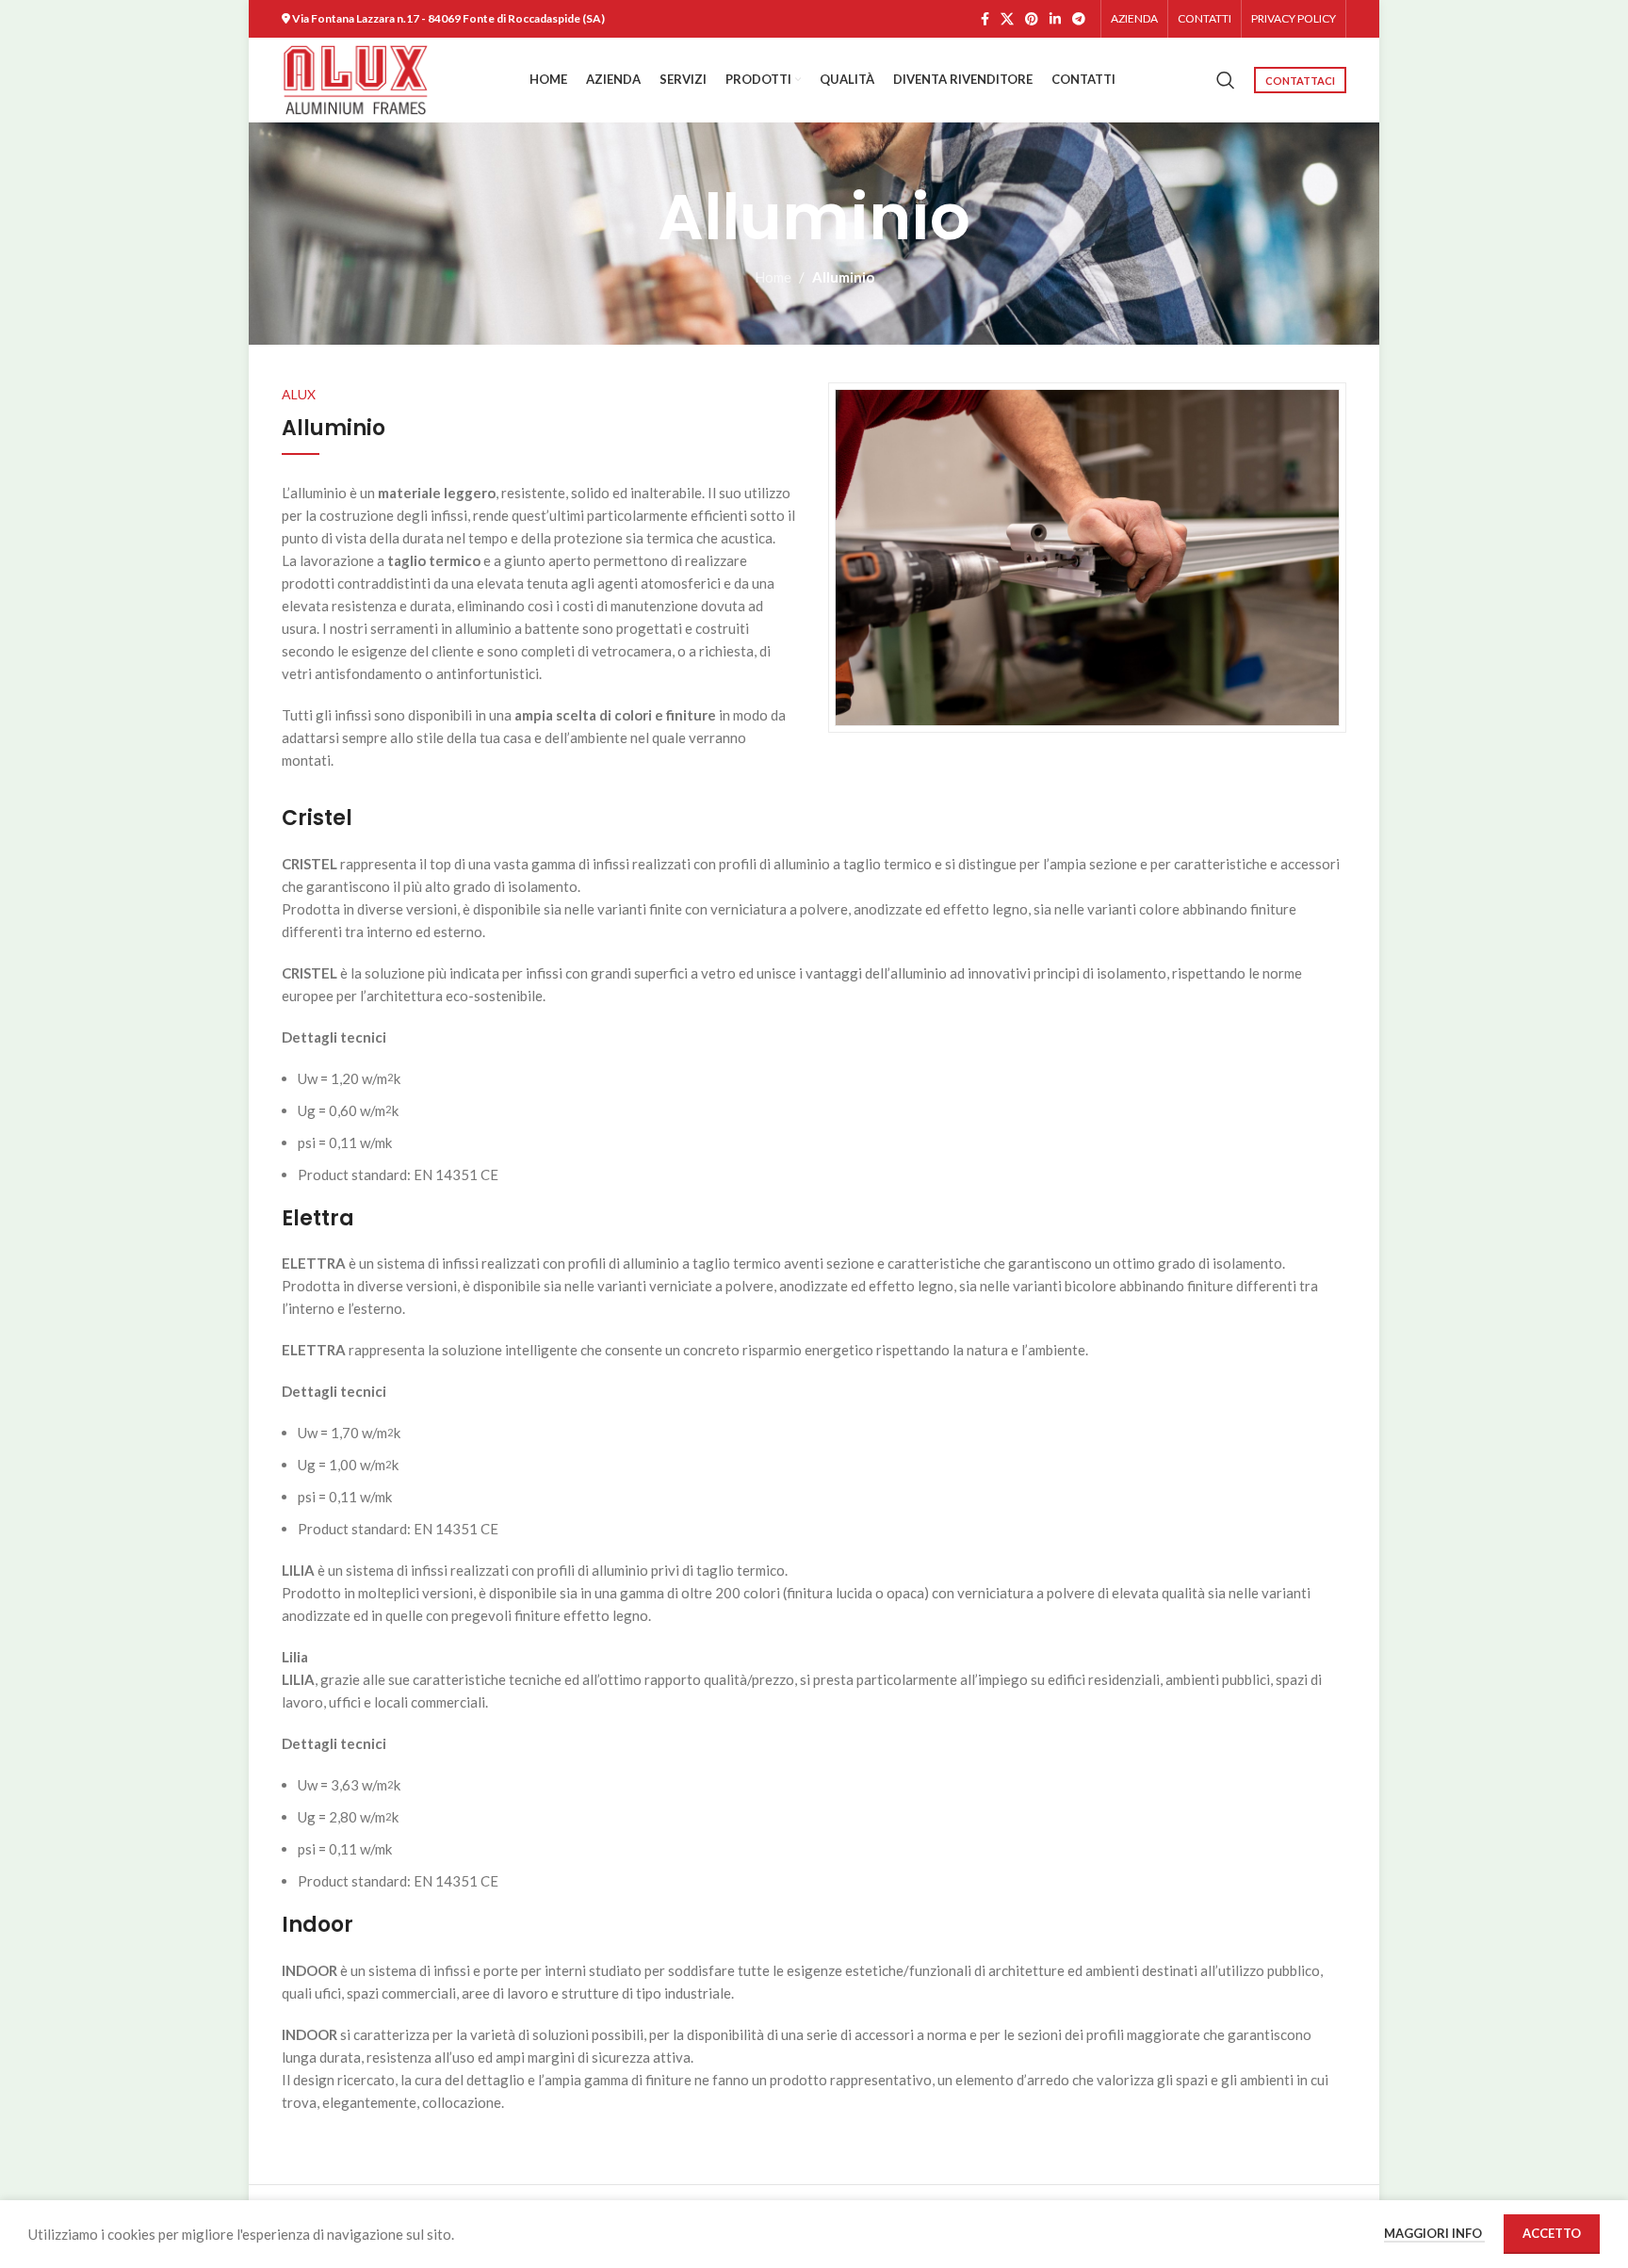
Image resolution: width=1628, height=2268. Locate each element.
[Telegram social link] (1079, 19)
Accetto (1552, 2233)
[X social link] (1007, 19)
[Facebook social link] (985, 19)
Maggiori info (1434, 2233)
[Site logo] (356, 78)
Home (773, 277)
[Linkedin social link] (1055, 19)
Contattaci (1300, 81)
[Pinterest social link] (1032, 19)
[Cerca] (1226, 80)
